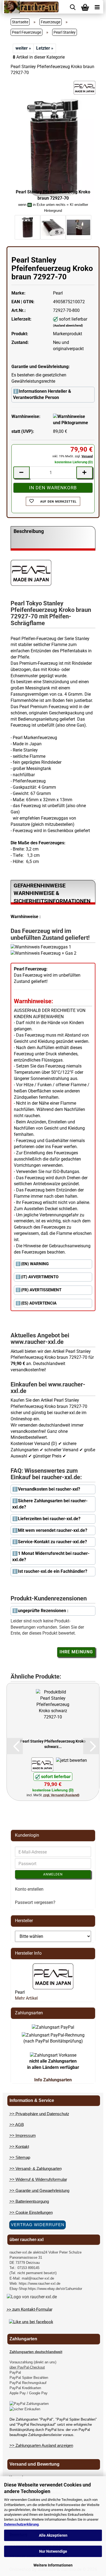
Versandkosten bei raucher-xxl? (49, 1489)
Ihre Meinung (76, 1652)
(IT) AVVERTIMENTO (40, 1277)
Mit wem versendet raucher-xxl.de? (53, 1530)
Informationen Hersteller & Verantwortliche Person (42, 394)
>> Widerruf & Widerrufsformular (38, 2179)
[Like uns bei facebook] (31, 2322)
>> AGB (17, 2125)
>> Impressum (23, 2135)
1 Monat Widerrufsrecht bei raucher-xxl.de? (51, 1557)
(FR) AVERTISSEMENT (41, 1290)
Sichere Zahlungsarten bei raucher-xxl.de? (50, 1504)
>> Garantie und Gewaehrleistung (39, 2190)
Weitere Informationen (53, 2565)
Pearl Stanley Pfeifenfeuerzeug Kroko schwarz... (53, 1744)
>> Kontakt (19, 2147)
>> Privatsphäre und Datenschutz (39, 2114)
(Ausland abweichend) (68, 326)
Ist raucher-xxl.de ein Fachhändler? (53, 1571)
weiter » (23, 48)
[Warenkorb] (85, 7)
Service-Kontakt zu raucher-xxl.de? (52, 1542)
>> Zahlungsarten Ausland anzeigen (41, 2445)
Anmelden (53, 1874)
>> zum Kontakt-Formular (30, 2309)
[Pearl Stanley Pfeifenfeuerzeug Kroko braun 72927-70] (53, 147)
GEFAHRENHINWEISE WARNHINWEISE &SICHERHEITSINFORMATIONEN (52, 893)
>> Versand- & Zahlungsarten (36, 2168)
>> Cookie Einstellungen (31, 2212)
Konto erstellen (29, 1889)
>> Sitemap (20, 2157)
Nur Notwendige (53, 2551)
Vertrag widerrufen (38, 2225)
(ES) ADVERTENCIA (39, 1303)
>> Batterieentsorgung (29, 2201)
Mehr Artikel (26, 1998)
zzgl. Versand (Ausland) (61, 1795)
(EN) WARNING (35, 1264)
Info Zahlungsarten (53, 2080)
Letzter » (45, 48)
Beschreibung (29, 531)
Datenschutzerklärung (21, 2524)
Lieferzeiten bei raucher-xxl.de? (49, 1519)
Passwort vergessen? (35, 1902)
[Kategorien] (97, 7)
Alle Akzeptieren (53, 2535)
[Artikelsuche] (73, 7)
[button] (15, 1746)
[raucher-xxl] (31, 7)
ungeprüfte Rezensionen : (43, 1611)
